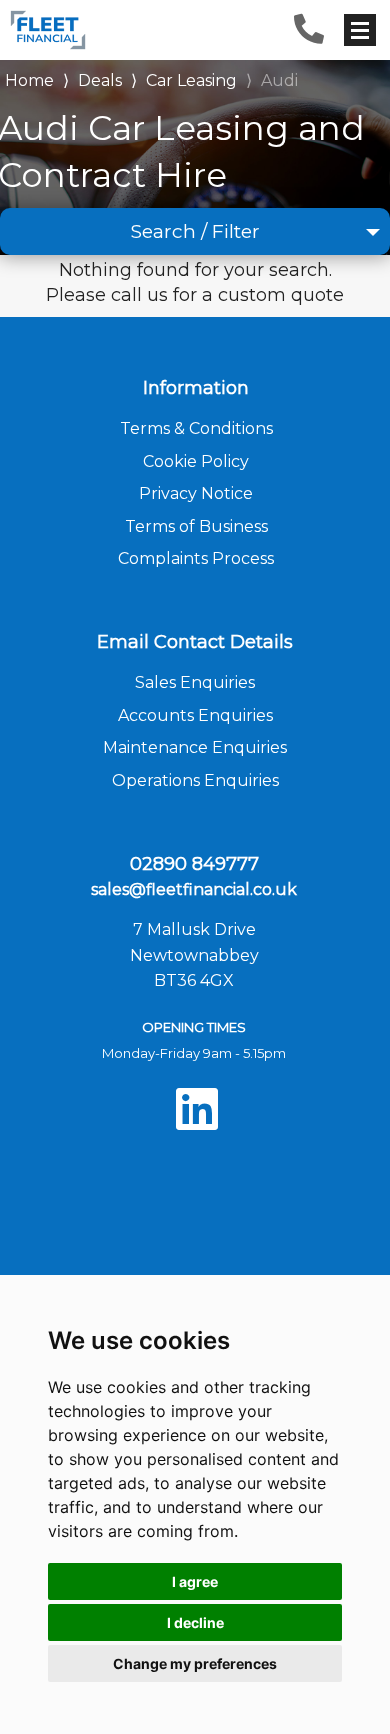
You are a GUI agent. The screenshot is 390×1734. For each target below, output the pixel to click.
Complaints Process (196, 558)
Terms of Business (196, 526)
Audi (279, 80)
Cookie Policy (196, 461)
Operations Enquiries (195, 780)
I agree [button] (195, 1581)
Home (29, 78)
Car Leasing (191, 80)
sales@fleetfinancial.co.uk (194, 889)
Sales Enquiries (195, 682)
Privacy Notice (196, 493)
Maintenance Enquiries (195, 747)
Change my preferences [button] (195, 1663)
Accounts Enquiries (195, 715)
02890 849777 (194, 864)
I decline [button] (195, 1622)
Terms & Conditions (196, 428)
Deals (100, 80)
